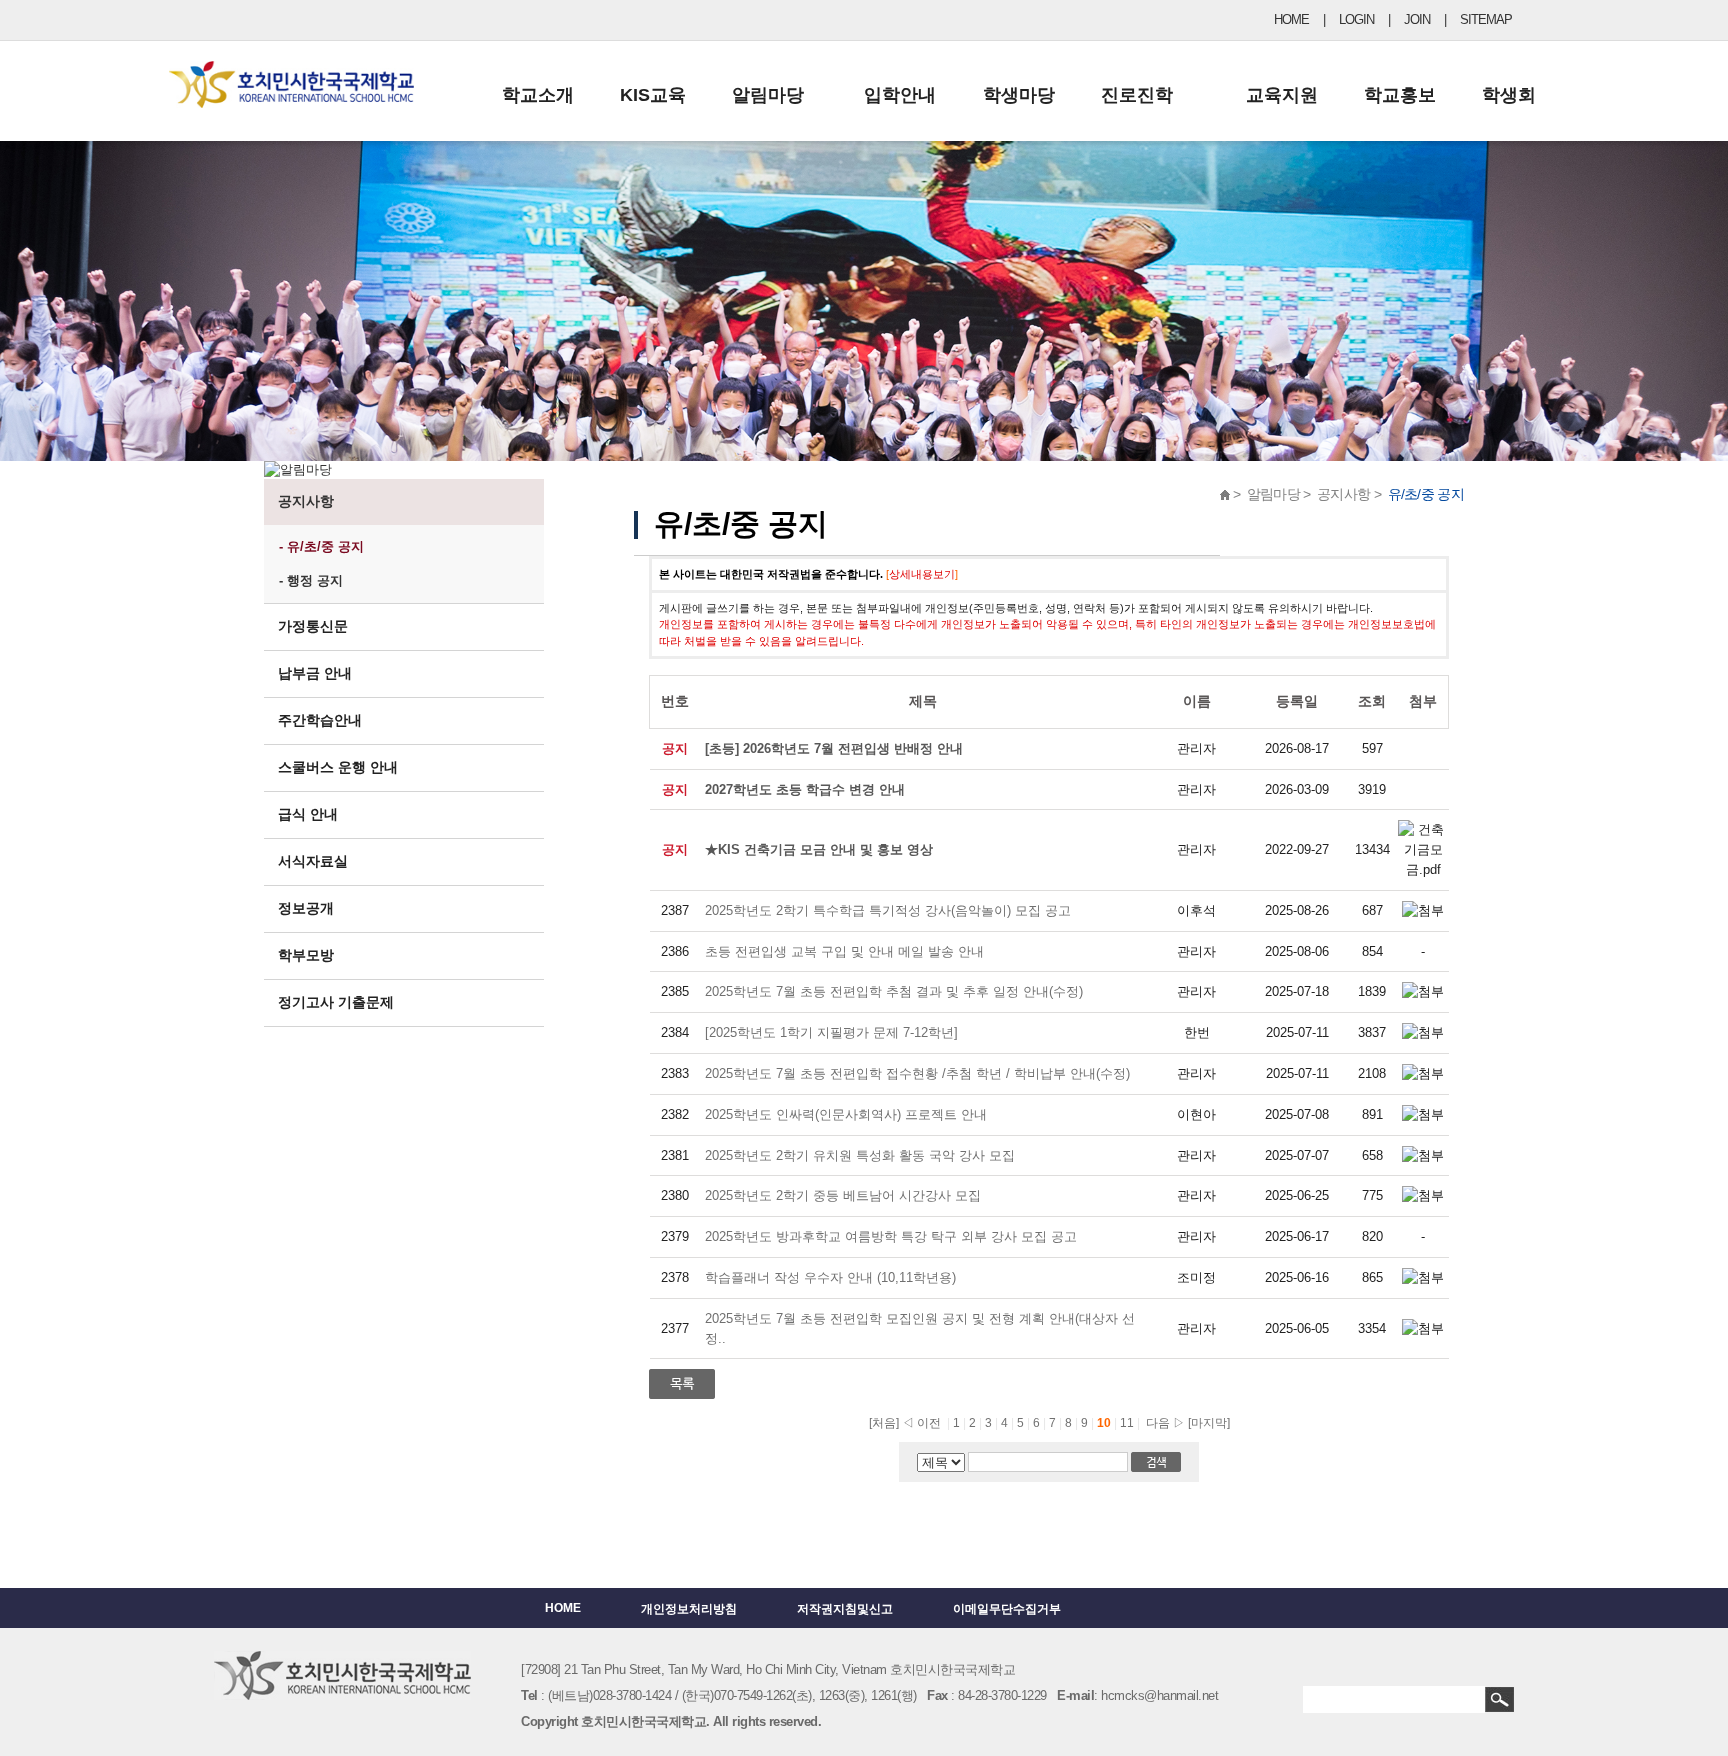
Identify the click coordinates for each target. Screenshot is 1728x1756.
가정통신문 (313, 626)
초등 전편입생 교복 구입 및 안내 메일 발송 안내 (844, 951)
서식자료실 (313, 861)
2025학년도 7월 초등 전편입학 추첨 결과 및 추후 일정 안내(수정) (894, 991)
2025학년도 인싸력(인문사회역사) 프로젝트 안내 (846, 1114)
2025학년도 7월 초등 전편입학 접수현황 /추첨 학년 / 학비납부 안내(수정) (917, 1073)
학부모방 (306, 955)
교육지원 (1282, 95)
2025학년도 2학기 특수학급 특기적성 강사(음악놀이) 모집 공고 (888, 910)
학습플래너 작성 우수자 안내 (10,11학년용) (832, 1277)
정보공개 (306, 908)
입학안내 (900, 95)
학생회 (1509, 95)
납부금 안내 (315, 673)
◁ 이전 (921, 1423)
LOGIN (1356, 19)
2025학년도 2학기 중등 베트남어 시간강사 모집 (843, 1195)
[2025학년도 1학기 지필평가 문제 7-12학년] (831, 1032)
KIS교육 (653, 95)
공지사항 (306, 501)
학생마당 (1019, 95)
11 (1128, 1423)
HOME (1291, 19)
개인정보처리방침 (689, 1609)
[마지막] (1209, 1423)
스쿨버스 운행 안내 (338, 767)
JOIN (1417, 19)
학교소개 (538, 95)
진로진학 (1137, 95)
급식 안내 (308, 814)
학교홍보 (1400, 95)
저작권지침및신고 (845, 1609)
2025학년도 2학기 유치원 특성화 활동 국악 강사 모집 (860, 1155)
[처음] (884, 1423)
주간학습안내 (320, 720)
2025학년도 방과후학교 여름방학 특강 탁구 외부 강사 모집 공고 (891, 1236)
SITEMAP (1486, 19)
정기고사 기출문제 (336, 1002)
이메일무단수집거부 (1007, 1609)
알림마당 (768, 95)
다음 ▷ (1162, 1423)
